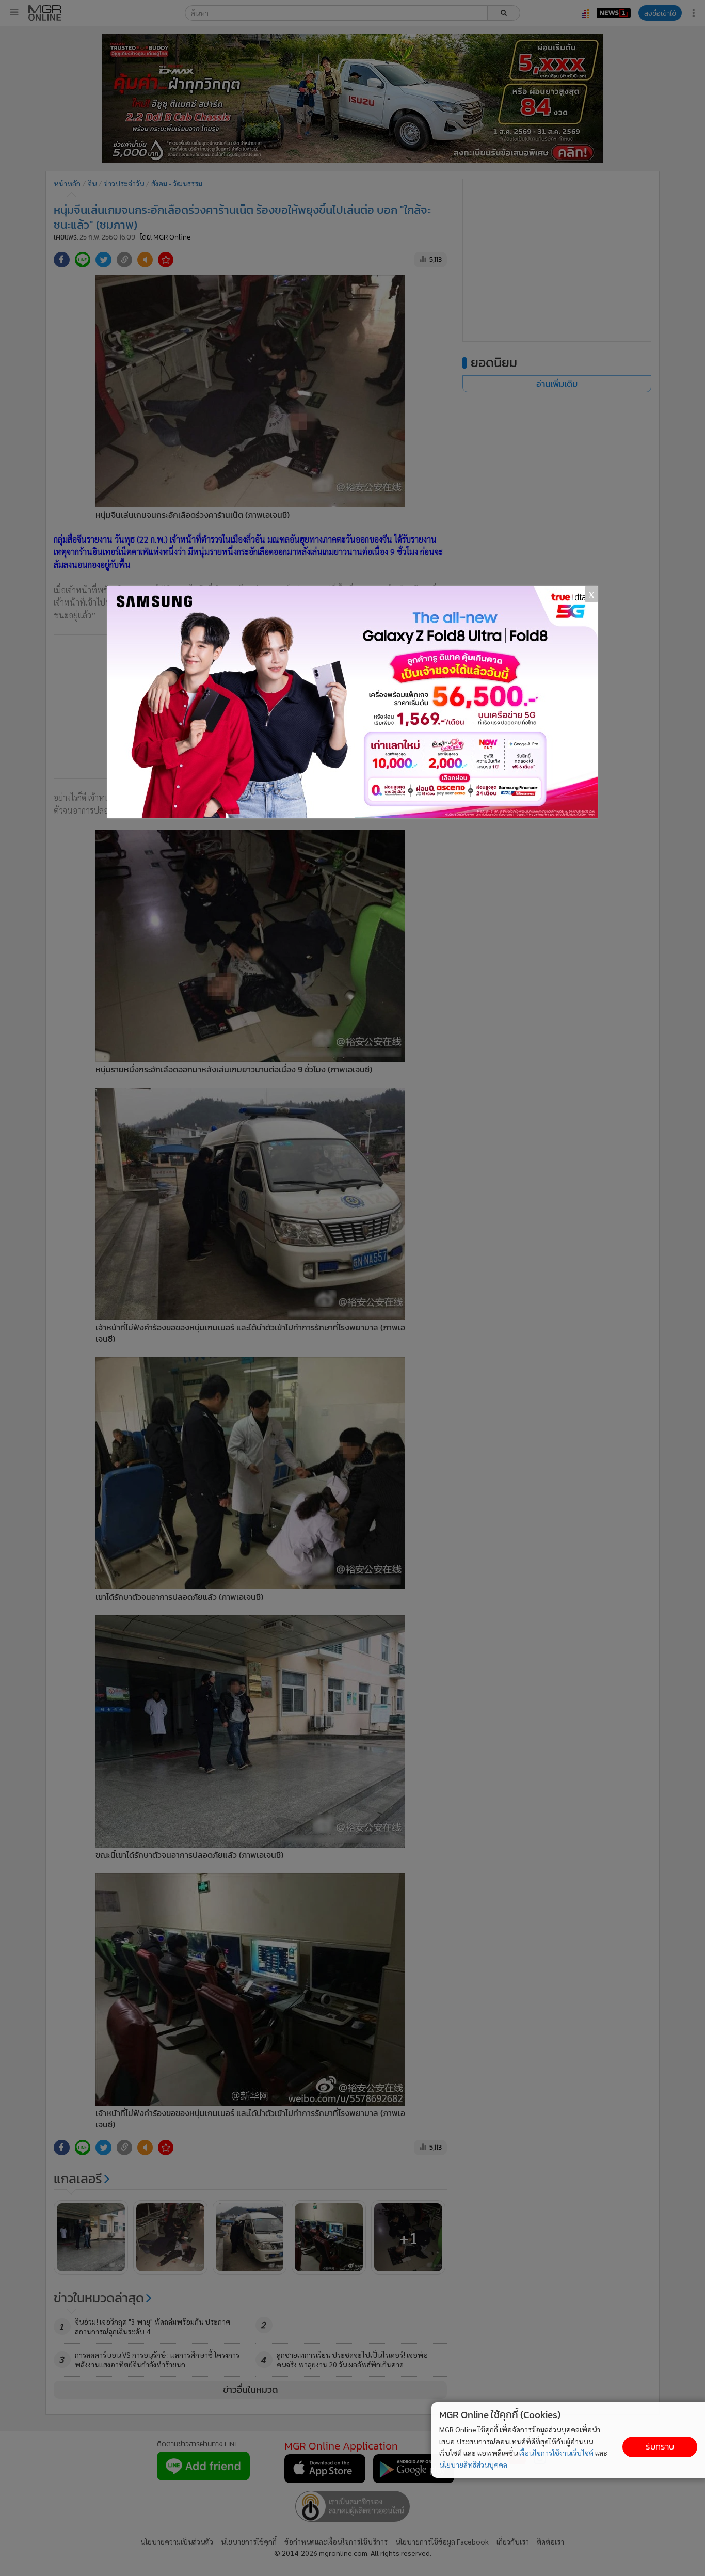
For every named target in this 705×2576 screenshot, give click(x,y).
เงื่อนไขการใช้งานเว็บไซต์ (556, 2453)
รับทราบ (660, 2447)
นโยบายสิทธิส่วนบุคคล (473, 2464)
